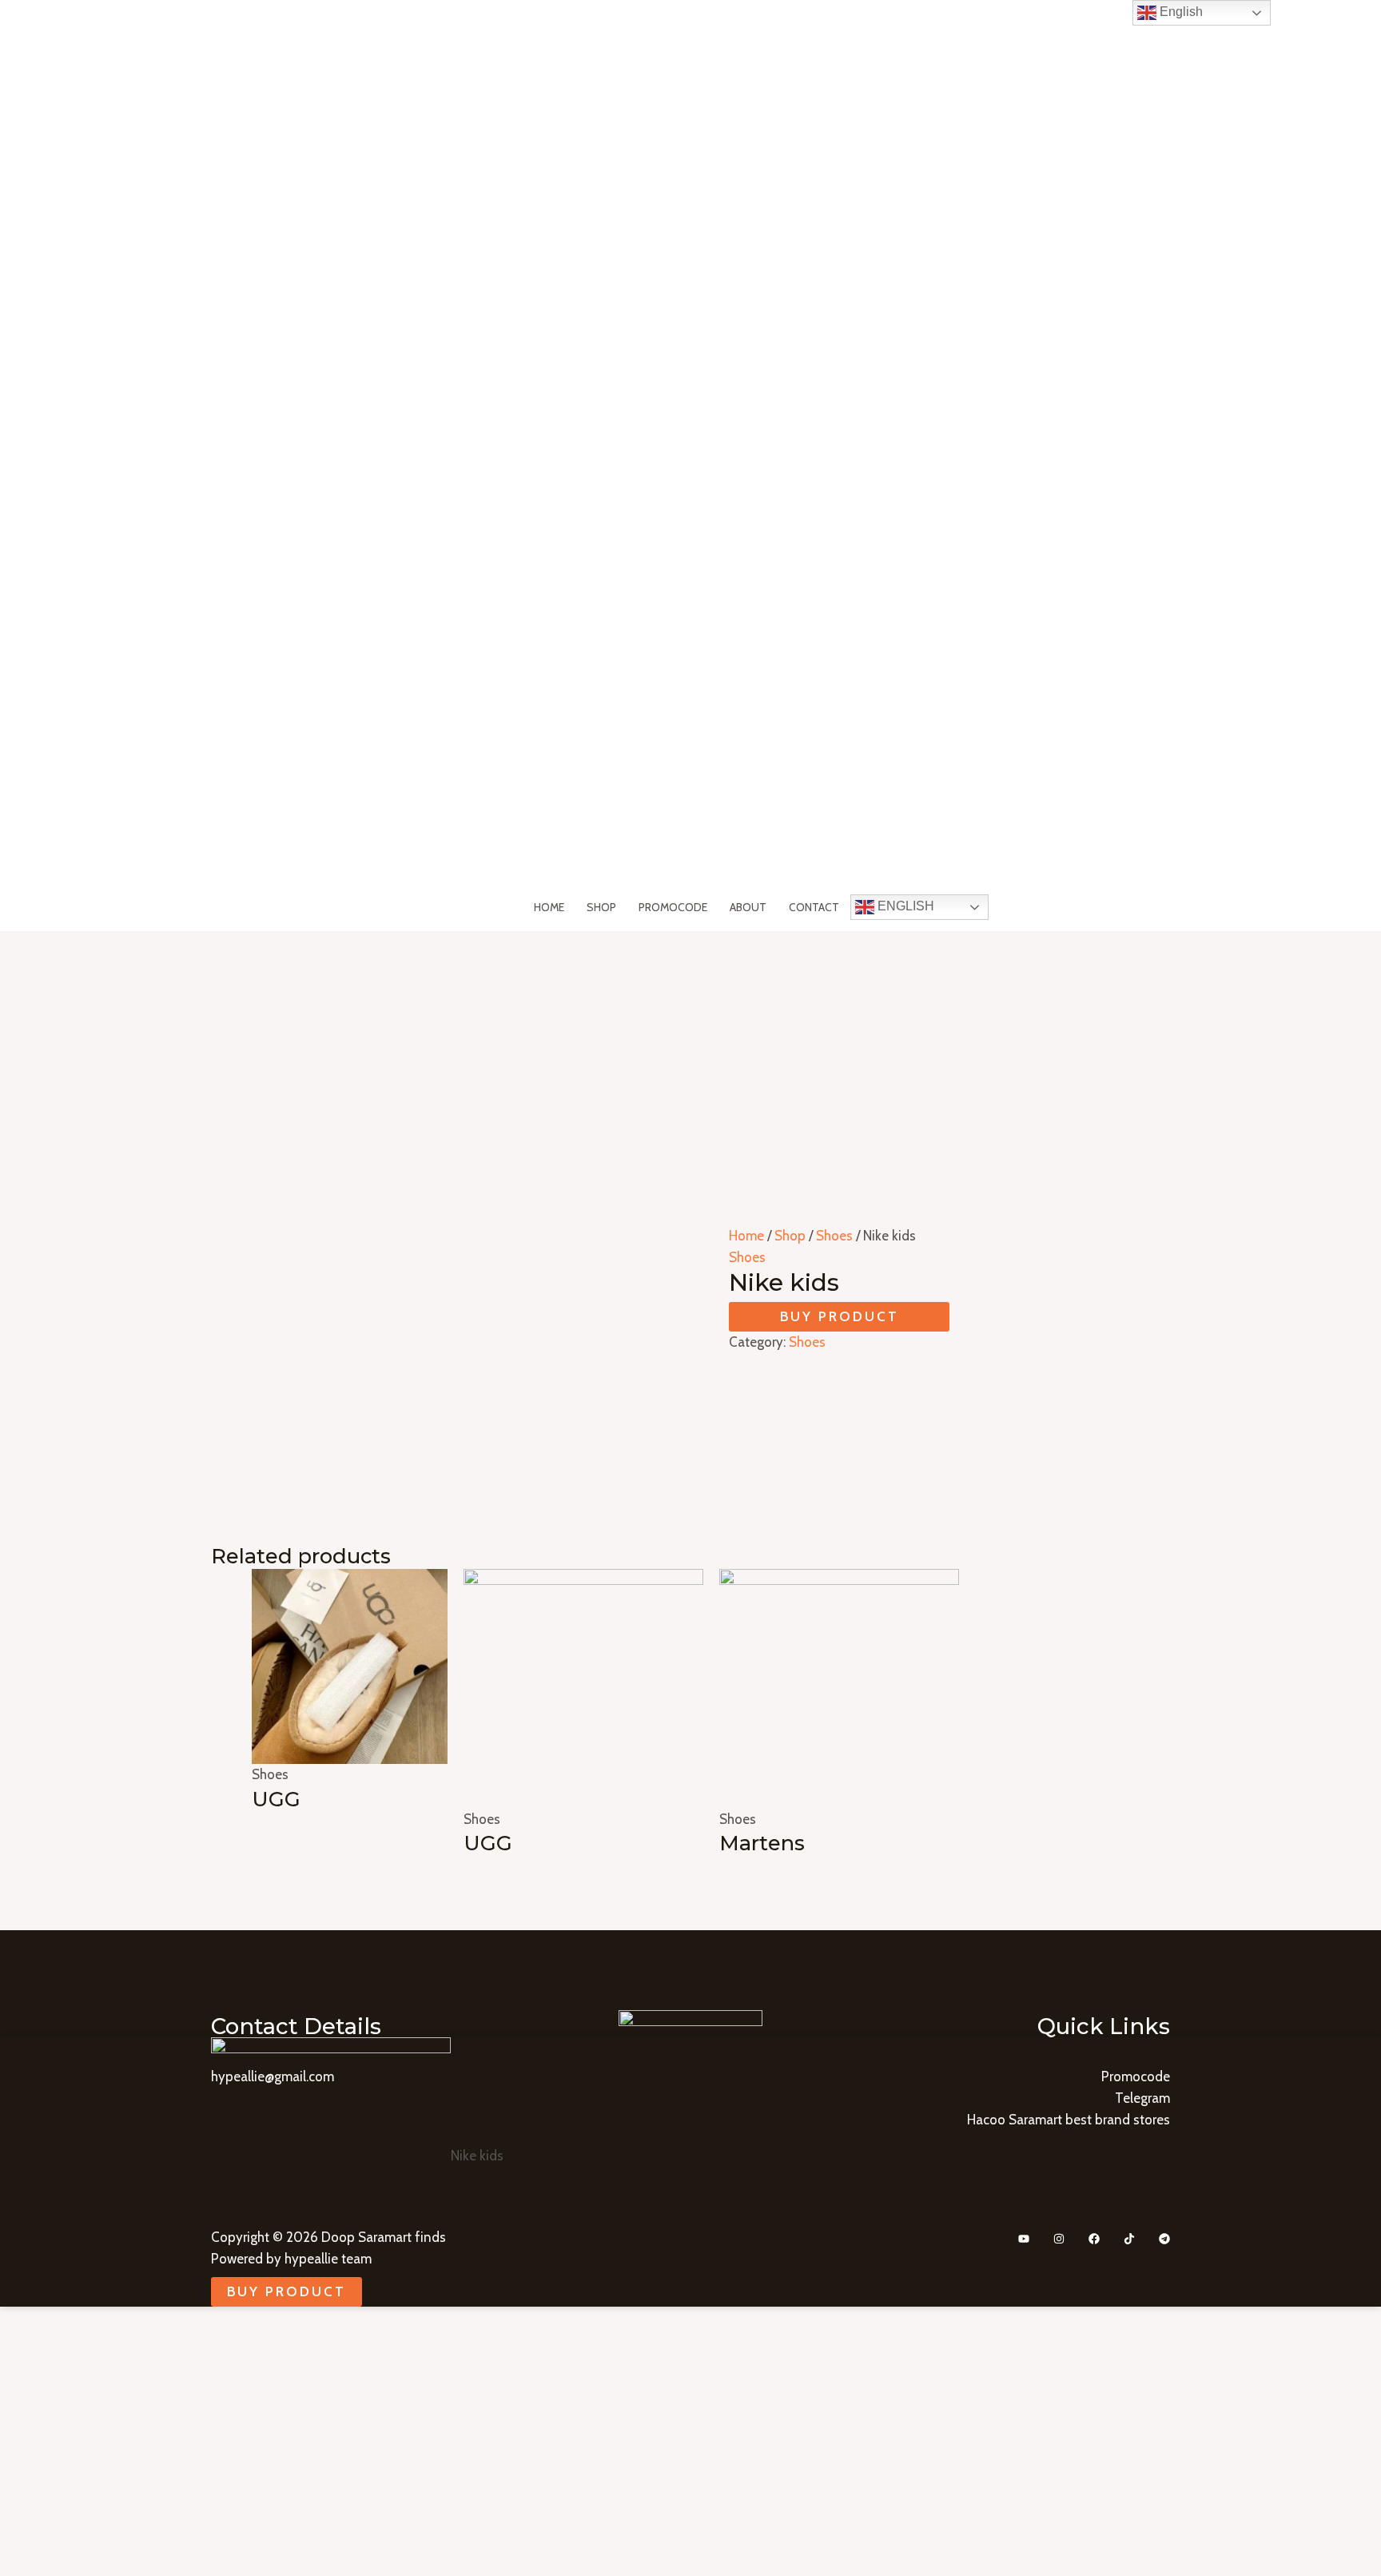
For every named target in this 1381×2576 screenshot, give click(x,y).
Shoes (834, 1236)
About (748, 907)
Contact (814, 907)
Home (549, 907)
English (904, 906)
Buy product (840, 1316)
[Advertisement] (690, 1051)
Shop (601, 907)
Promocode (673, 907)
